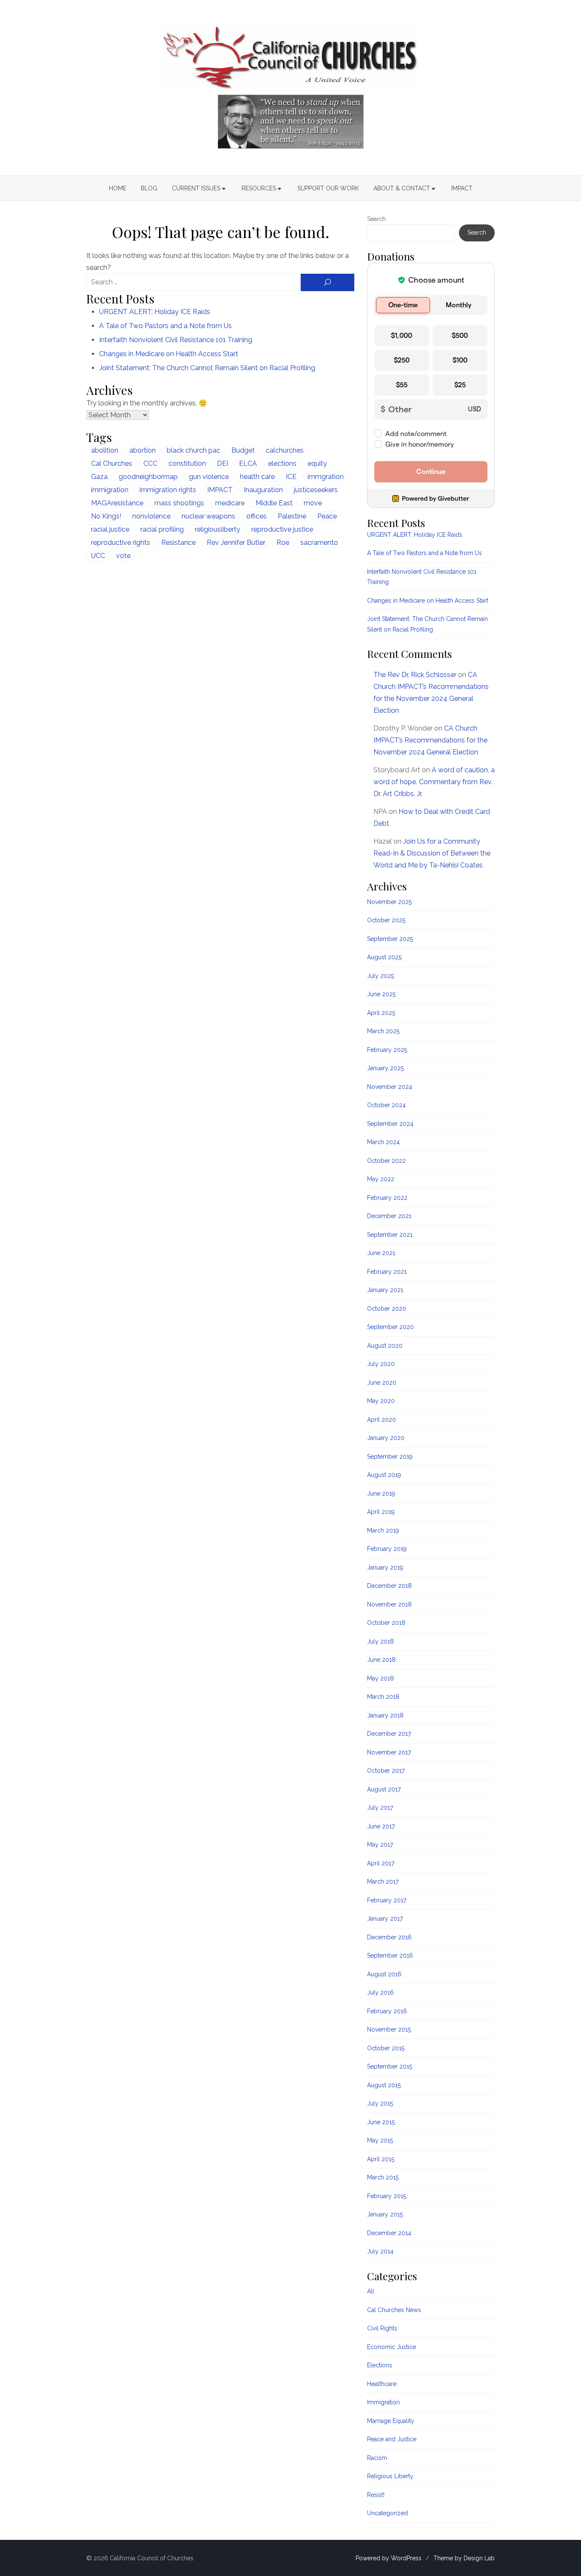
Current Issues (196, 188)
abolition (105, 450)
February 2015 (387, 2196)
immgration (326, 477)
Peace (327, 516)
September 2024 (390, 1124)
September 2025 (390, 939)
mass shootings (179, 503)
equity (317, 463)
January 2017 (385, 1919)
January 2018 (385, 1715)
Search (376, 219)
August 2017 (384, 1789)
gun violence (209, 477)
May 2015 (380, 2140)
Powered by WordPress (389, 2558)
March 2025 (383, 1031)
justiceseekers (316, 490)
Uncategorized (387, 2513)
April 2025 (381, 1013)
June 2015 (381, 2122)
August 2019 (384, 1475)
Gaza (99, 477)
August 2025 (384, 957)
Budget (243, 450)
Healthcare (382, 2384)
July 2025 (380, 976)
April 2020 (382, 1420)
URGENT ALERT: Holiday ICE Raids (155, 312)
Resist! (376, 2495)
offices (256, 516)
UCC (98, 556)
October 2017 (386, 1771)
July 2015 (380, 2103)
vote (123, 556)
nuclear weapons (208, 516)
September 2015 (390, 2066)
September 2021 (390, 1235)
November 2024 (390, 1087)
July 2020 (381, 1364)
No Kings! (106, 516)
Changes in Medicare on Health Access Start (169, 354)
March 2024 (383, 1142)
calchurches (285, 450)
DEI (222, 463)
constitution (187, 463)
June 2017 (381, 1826)
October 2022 (386, 1161)
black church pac (194, 450)
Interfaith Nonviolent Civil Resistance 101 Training (176, 340)
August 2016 (384, 1974)
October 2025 (386, 920)
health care (257, 477)
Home (118, 188)
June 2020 (382, 1383)
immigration (110, 490)
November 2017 (389, 1752)
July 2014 (380, 2251)
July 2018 (380, 1641)
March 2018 (383, 1697)
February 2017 (387, 1900)
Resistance (178, 543)
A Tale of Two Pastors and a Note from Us (165, 326)
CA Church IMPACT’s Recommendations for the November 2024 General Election (430, 740)
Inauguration (263, 490)
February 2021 (387, 1272)
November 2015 (389, 2029)
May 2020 (381, 1401)
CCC (150, 463)
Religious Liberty (390, 2476)
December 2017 (389, 1734)
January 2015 (385, 2214)
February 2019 (387, 1549)
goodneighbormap (148, 477)
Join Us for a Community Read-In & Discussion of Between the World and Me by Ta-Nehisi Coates (432, 853)
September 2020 (390, 1327)
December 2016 (389, 1937)
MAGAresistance (117, 503)
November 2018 (389, 1604)
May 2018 (380, 1678)
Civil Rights (382, 2328)
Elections (380, 2365)
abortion (142, 450)
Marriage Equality (391, 2421)
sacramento (319, 543)
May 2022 (381, 1179)
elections (282, 463)
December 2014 (389, 2233)
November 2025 (389, 902)
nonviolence (151, 516)
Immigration (383, 2402)
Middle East (274, 503)
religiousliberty (218, 529)
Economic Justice (392, 2347)
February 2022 (387, 1198)
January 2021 (385, 1290)
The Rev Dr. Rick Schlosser (415, 675)
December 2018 (389, 1586)
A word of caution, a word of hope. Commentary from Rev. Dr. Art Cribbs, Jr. (434, 782)
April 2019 (381, 1512)
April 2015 (381, 2159)
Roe (283, 543)
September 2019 (390, 1457)
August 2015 (384, 2085)
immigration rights (168, 490)
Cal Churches (112, 463)
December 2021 (389, 1216)
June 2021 (381, 1253)
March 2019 (383, 1530)
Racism (377, 2458)
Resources (259, 188)
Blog (149, 188)
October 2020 (387, 1309)
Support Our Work (328, 188)
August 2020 (385, 1346)
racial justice (110, 529)
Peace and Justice (392, 2439)
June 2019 (381, 1493)
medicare (230, 503)
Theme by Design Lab (464, 2558)
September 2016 (390, 1955)
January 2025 (385, 1068)
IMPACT (462, 188)
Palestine (292, 516)
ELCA (248, 463)
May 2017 (380, 1845)
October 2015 (386, 2048)
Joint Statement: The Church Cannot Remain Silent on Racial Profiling (207, 368)
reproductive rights (121, 543)
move (313, 503)
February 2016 (387, 2011)
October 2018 (386, 1623)
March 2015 (383, 2177)
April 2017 (381, 1863)
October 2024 (386, 1105)
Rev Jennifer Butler (236, 543)
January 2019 (385, 1567)
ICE (291, 477)
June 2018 (381, 1660)
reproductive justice (282, 529)
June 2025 (381, 994)
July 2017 (380, 1808)
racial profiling (162, 529)
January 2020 (386, 1438)
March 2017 (383, 1882)
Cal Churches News (394, 2310)
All (371, 2291)
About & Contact (402, 188)
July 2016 (380, 1992)
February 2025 (387, 1050)
